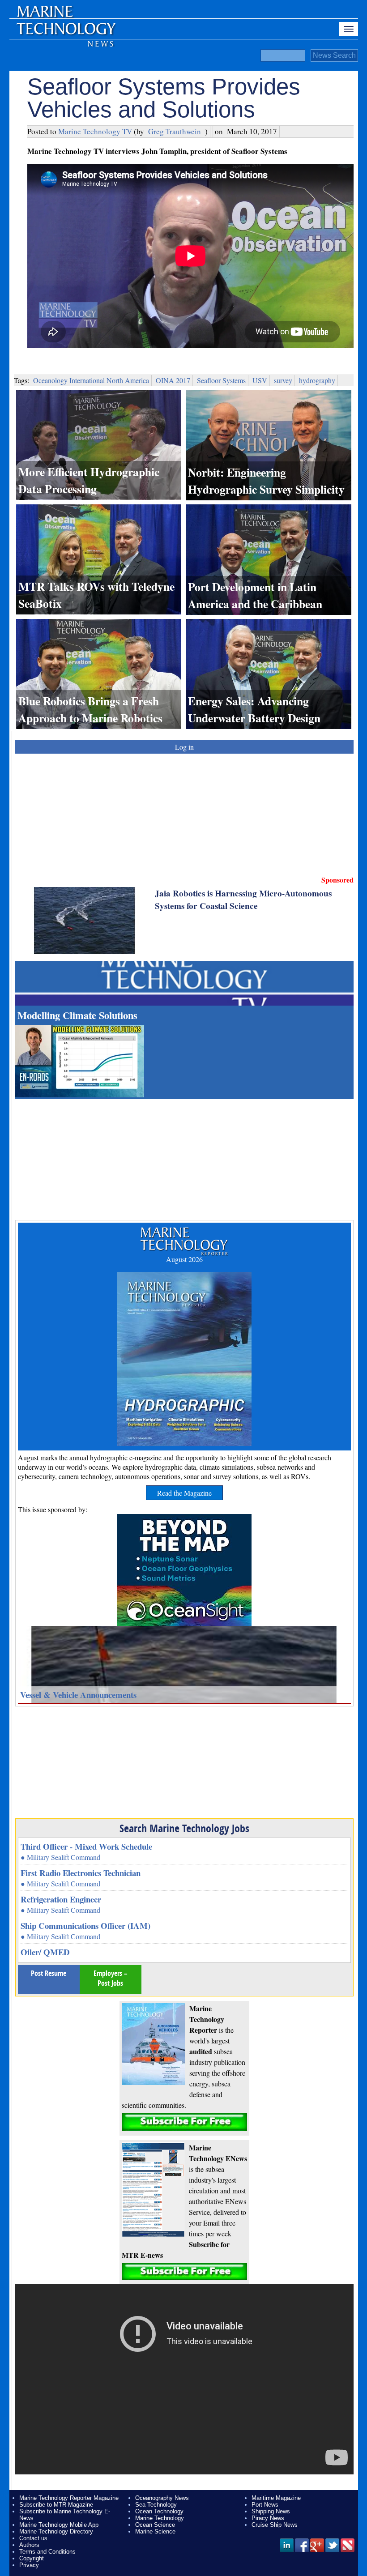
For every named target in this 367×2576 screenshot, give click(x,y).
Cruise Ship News (275, 2525)
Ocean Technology (159, 2511)
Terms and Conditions (47, 2552)
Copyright (32, 2558)
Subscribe (184, 2122)
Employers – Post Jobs (111, 1978)
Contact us (33, 2538)
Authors (29, 2545)
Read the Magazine (184, 1493)
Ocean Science (155, 2525)
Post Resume (49, 1973)
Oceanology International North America (91, 380)
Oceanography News (162, 2498)
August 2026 (184, 1259)
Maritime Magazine (276, 2498)
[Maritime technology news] (65, 34)
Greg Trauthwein (175, 131)
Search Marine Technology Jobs (184, 1828)
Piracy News (268, 2518)
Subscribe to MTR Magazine (56, 2505)
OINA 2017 (173, 380)
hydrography (317, 380)
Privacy (29, 2565)
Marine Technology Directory (56, 2531)
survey (283, 380)
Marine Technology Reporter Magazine (69, 2498)
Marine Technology (160, 2518)
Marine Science (155, 2531)
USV (260, 380)
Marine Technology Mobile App (59, 2525)
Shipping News (271, 2511)
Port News (265, 2505)
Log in (184, 747)
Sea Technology (156, 2505)
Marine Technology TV (95, 131)
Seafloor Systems (221, 380)
